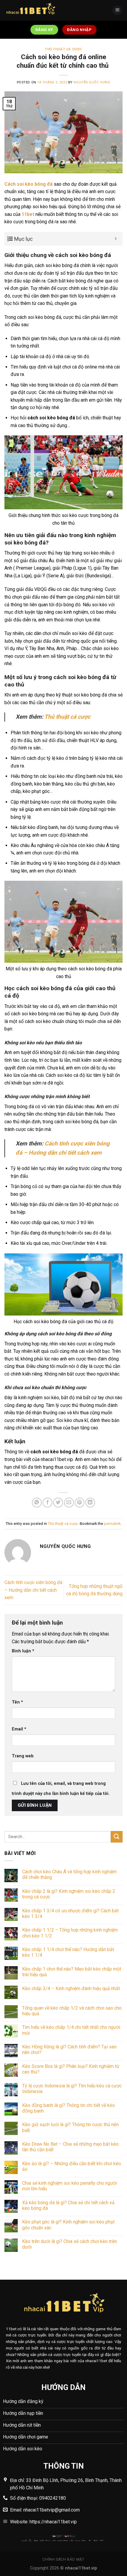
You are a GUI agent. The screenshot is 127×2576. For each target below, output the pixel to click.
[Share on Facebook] (47, 1503)
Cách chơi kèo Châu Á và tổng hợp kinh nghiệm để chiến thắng (69, 1874)
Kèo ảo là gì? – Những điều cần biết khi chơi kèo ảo (72, 2166)
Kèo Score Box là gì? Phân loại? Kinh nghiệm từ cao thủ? (71, 2069)
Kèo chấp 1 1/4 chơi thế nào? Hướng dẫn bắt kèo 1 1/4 (68, 1952)
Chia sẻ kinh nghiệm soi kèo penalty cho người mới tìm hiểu (70, 2186)
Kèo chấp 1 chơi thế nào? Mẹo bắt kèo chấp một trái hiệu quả (72, 1972)
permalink (112, 1524)
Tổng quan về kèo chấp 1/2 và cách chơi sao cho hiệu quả (72, 2011)
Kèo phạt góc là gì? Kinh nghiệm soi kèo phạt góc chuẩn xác (68, 2225)
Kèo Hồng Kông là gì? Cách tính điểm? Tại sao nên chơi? (69, 2050)
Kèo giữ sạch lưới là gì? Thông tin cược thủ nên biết (70, 2127)
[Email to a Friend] (69, 1503)
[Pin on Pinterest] (80, 1503)
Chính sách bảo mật (63, 2559)
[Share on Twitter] (58, 1503)
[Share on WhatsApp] (37, 1503)
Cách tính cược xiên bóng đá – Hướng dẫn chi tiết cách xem (33, 1590)
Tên (17, 1702)
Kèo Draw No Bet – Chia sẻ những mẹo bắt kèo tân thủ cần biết (70, 2147)
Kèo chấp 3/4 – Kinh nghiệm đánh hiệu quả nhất (71, 1988)
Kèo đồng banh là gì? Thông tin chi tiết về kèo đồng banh (69, 2108)
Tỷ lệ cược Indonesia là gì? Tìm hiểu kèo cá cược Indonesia (72, 2089)
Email (19, 1729)
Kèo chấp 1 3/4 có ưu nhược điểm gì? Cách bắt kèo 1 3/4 (70, 1914)
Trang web (23, 1756)
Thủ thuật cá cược (63, 49)
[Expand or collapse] (116, 239)
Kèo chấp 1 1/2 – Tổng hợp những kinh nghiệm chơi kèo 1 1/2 (70, 1933)
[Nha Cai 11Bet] (34, 10)
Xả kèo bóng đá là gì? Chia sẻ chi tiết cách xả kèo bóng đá (68, 2205)
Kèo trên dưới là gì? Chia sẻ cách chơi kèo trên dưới (70, 2244)
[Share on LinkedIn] (90, 1503)
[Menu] (117, 10)
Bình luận (23, 1651)
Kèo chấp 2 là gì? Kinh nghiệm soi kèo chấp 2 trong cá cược (69, 1894)
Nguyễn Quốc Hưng (92, 82)
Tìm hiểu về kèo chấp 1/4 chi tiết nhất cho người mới (71, 2030)
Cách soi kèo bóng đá (29, 184)
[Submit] (117, 1837)
